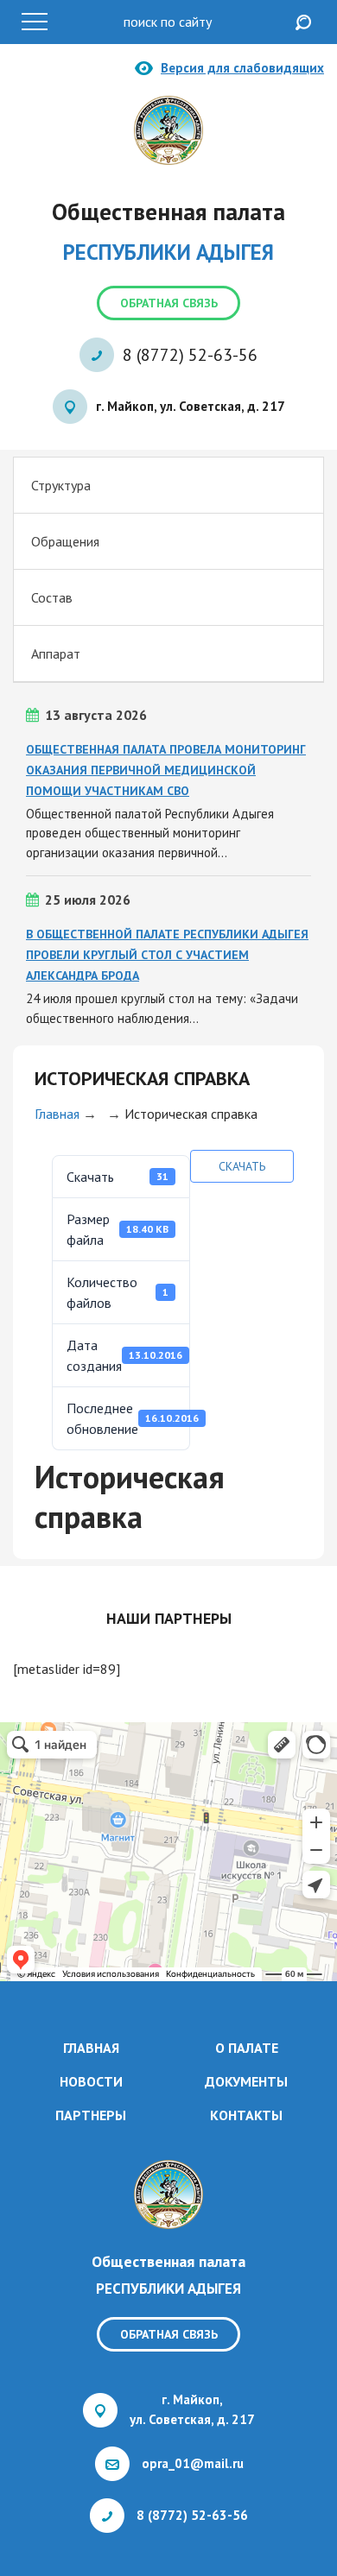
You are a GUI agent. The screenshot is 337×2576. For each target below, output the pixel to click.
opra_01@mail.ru (193, 2463)
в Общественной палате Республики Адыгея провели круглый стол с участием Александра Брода (167, 955)
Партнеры (91, 2115)
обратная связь (169, 303)
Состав (52, 597)
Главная (57, 1114)
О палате (247, 2048)
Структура (61, 485)
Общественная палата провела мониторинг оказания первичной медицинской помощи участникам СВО (166, 770)
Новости (91, 2081)
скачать (242, 1166)
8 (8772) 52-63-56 (190, 355)
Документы (246, 2081)
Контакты (246, 2115)
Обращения (65, 541)
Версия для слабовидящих (242, 68)
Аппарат (56, 653)
